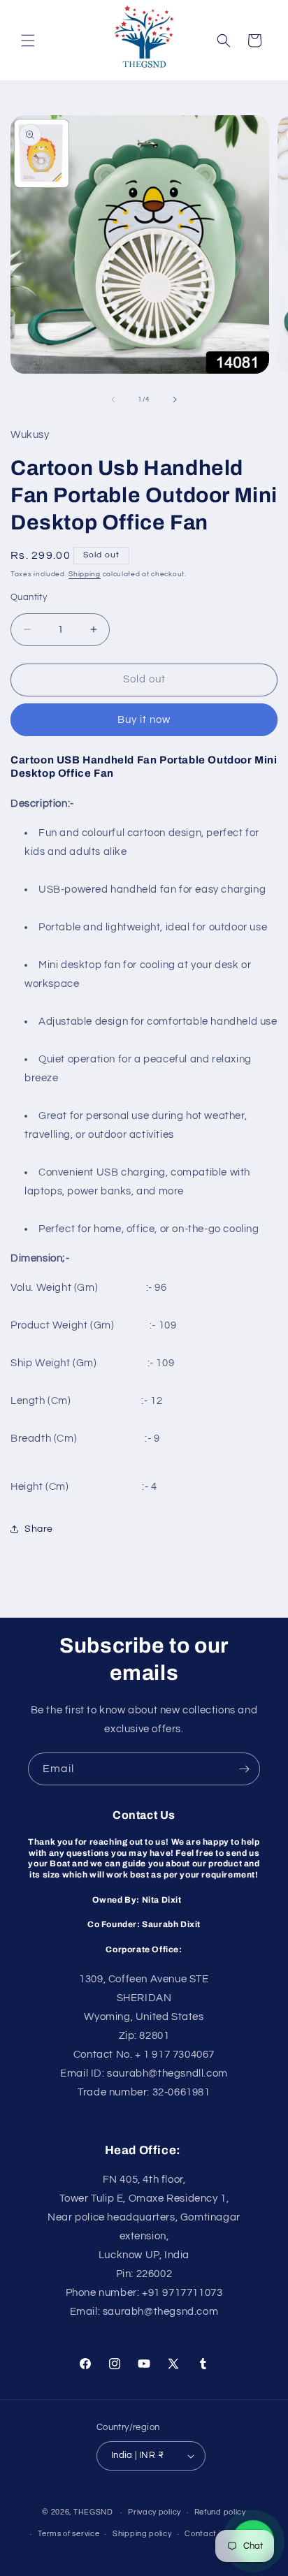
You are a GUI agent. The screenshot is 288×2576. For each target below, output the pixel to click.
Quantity (29, 597)
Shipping (85, 574)
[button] (28, 41)
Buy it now (144, 720)
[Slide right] (175, 400)
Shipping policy (142, 2534)
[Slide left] (113, 400)
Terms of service (69, 2534)
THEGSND (93, 2512)
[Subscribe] (244, 1769)
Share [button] (39, 1529)
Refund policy (220, 2512)
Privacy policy (154, 2512)
